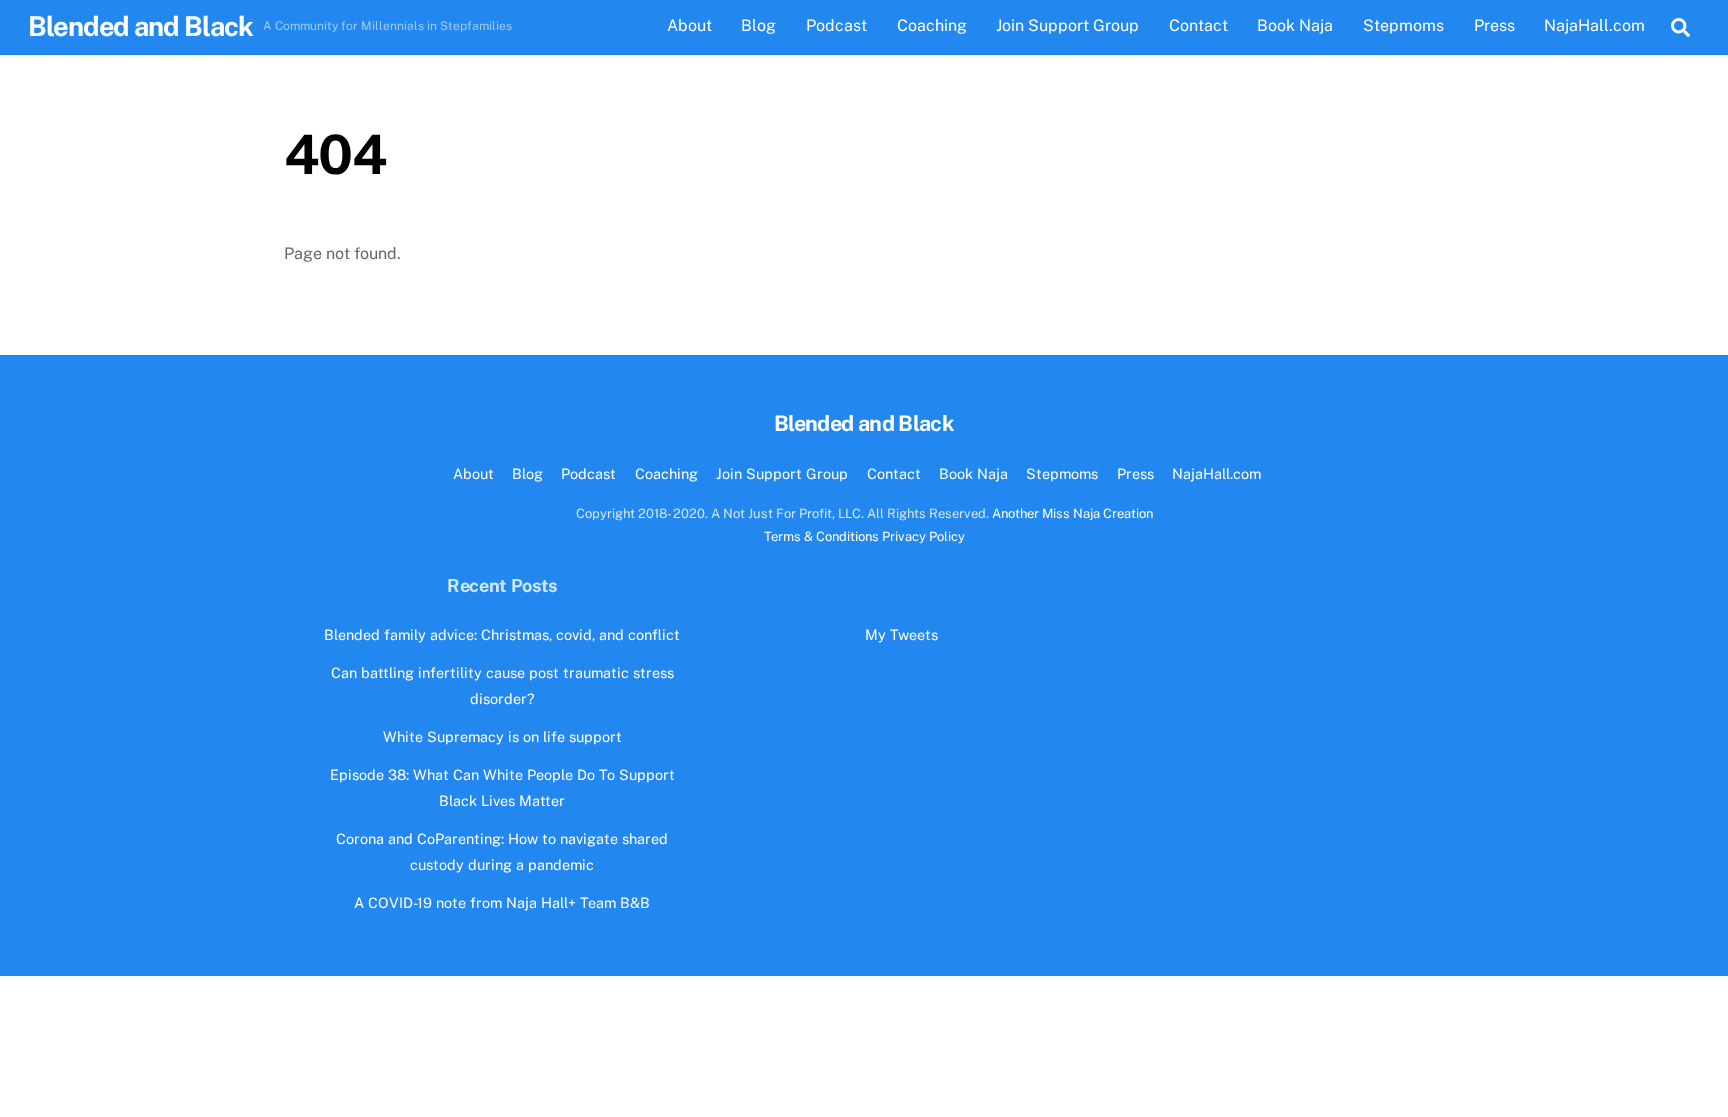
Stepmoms (1403, 25)
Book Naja (1295, 25)
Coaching (932, 25)
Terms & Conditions (821, 536)
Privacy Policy (923, 536)
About (689, 25)
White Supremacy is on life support (502, 736)
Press (1494, 25)
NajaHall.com (1594, 25)
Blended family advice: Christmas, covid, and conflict (502, 634)
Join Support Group (1067, 25)
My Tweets (901, 634)
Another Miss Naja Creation (1072, 513)
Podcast (836, 25)
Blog (758, 25)
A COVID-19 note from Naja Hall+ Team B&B (502, 902)
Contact (1198, 25)
